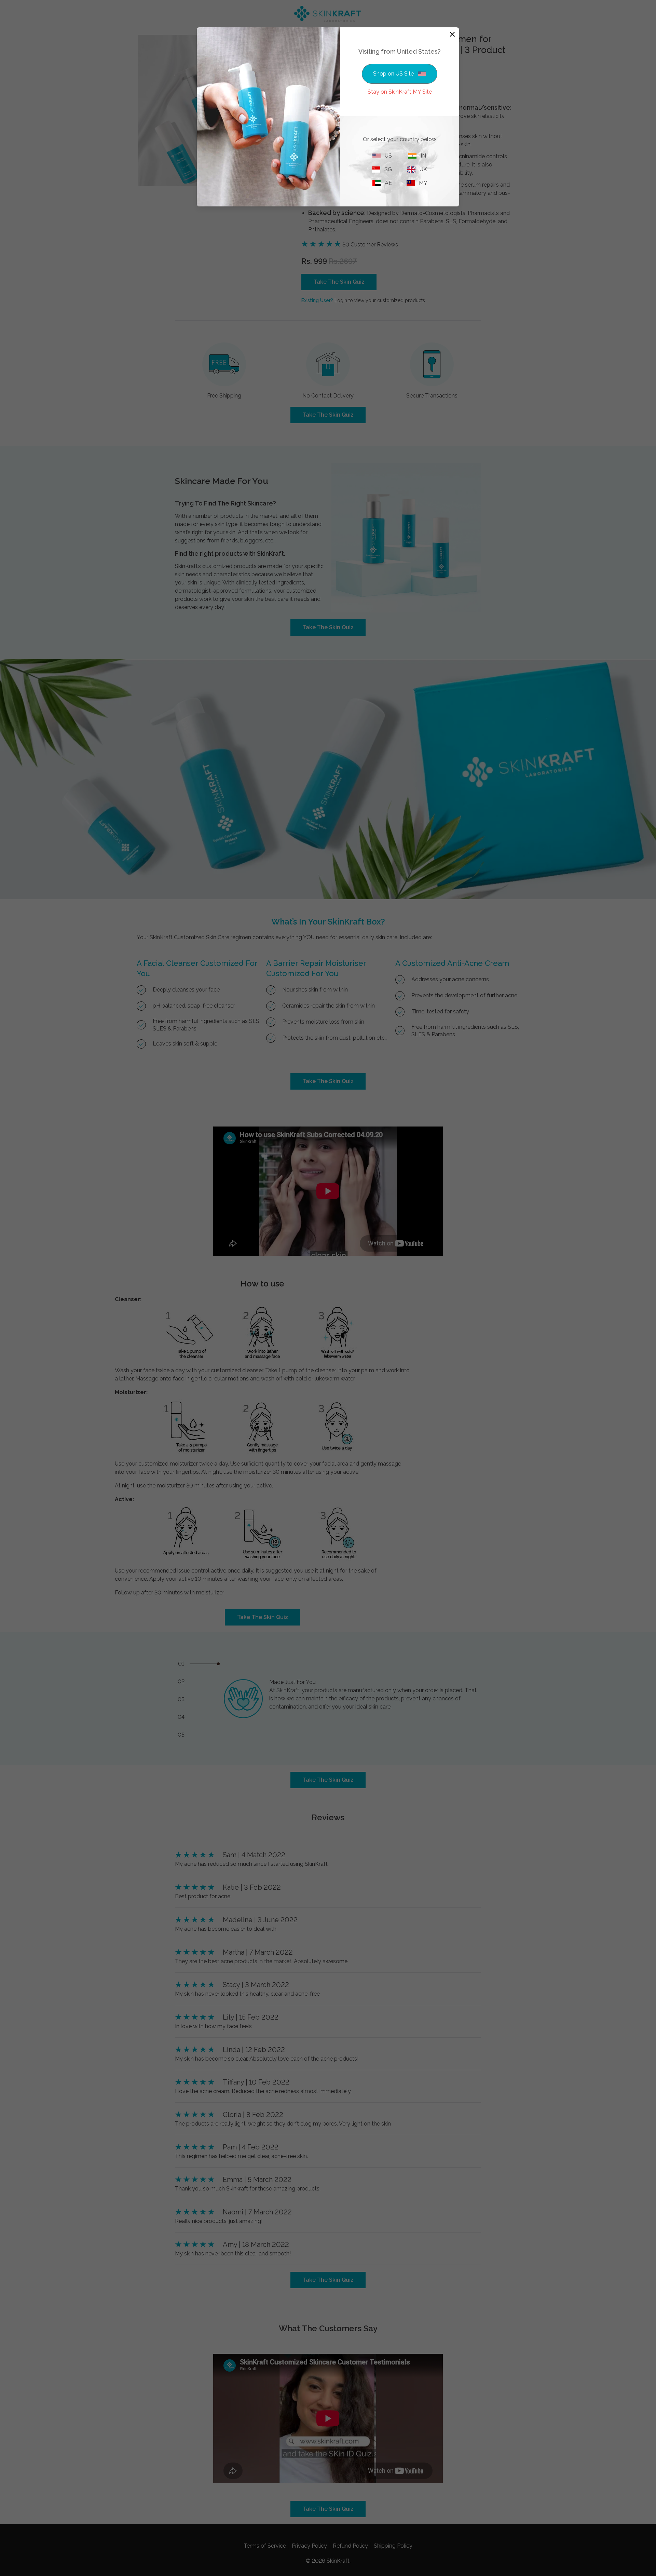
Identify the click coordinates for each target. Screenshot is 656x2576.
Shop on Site (393, 74)
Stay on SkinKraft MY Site (400, 92)
